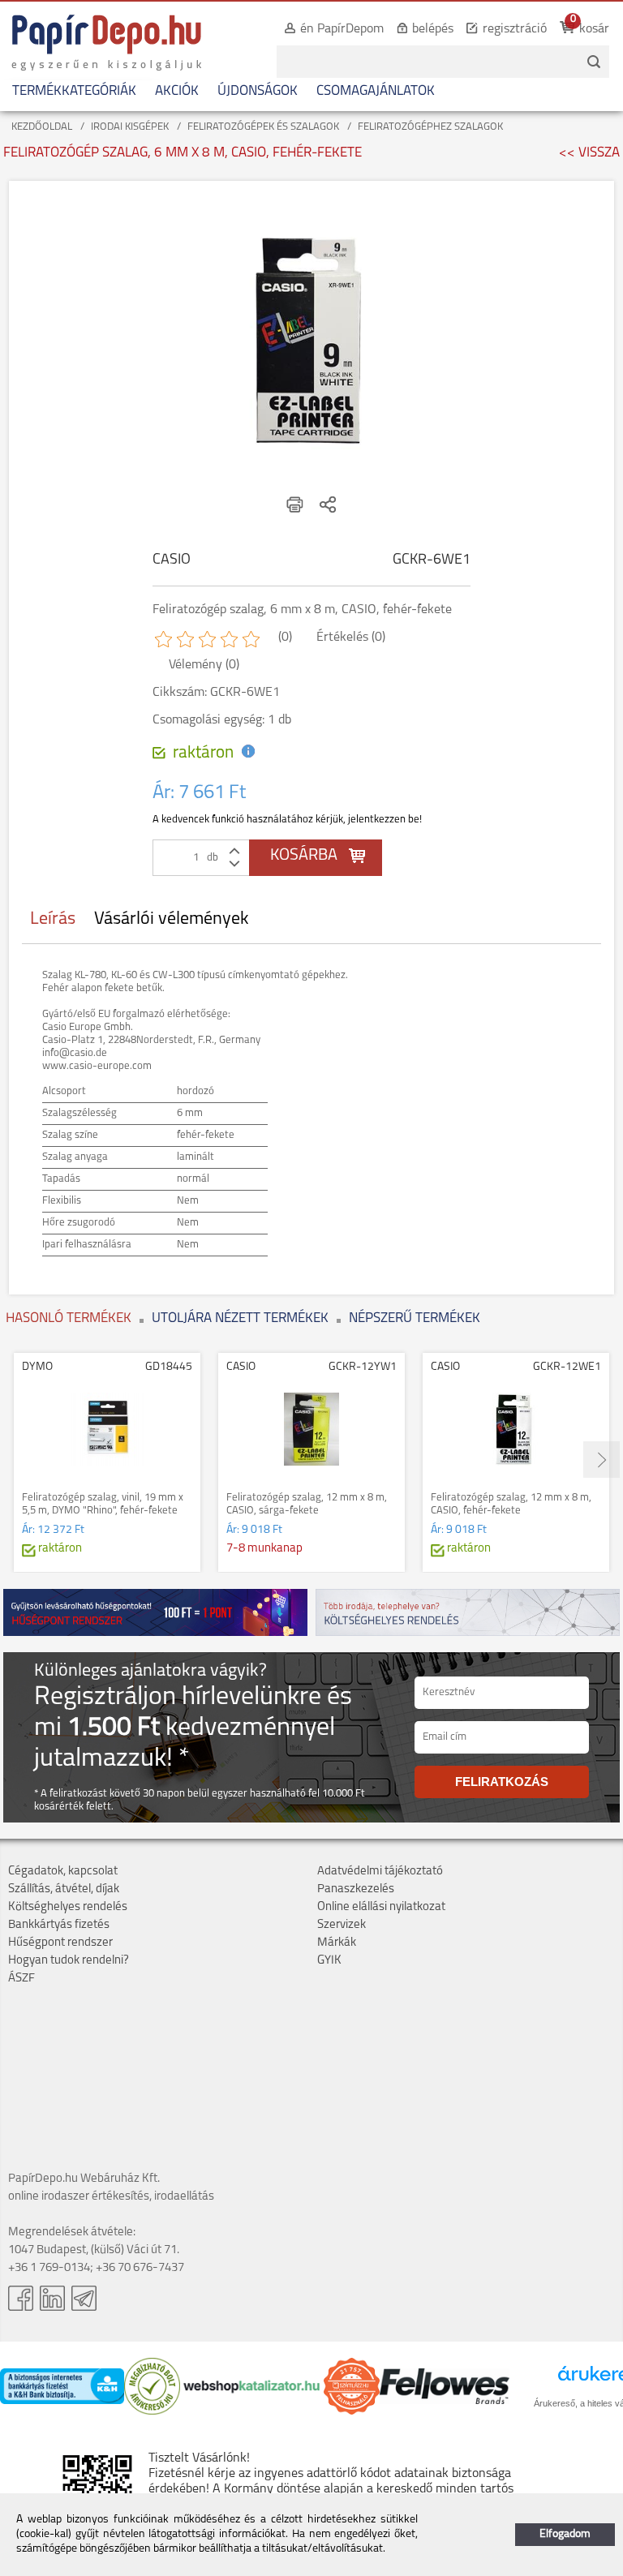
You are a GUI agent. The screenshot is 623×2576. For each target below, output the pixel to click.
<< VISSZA (589, 153)
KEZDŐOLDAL (42, 127)
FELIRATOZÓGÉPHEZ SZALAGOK (430, 127)
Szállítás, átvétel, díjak (64, 1889)
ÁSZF (21, 1979)
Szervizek (342, 1925)
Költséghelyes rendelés (68, 1907)
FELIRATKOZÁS (502, 1782)
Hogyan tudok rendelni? (69, 1961)
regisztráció (515, 29)
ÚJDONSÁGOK (258, 91)
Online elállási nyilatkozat (381, 1907)
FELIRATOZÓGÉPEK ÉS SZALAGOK (263, 127)
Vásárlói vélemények (172, 919)
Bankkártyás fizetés (59, 1925)
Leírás (53, 919)
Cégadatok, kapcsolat (63, 1872)
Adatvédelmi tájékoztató (380, 1872)
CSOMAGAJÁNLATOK (376, 91)
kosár (594, 29)
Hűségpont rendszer (60, 1943)
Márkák (337, 1943)
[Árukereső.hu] (152, 2412)
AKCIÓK (177, 91)
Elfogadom (565, 2534)
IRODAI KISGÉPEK (130, 127)
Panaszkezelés (356, 1889)
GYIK (329, 1961)
